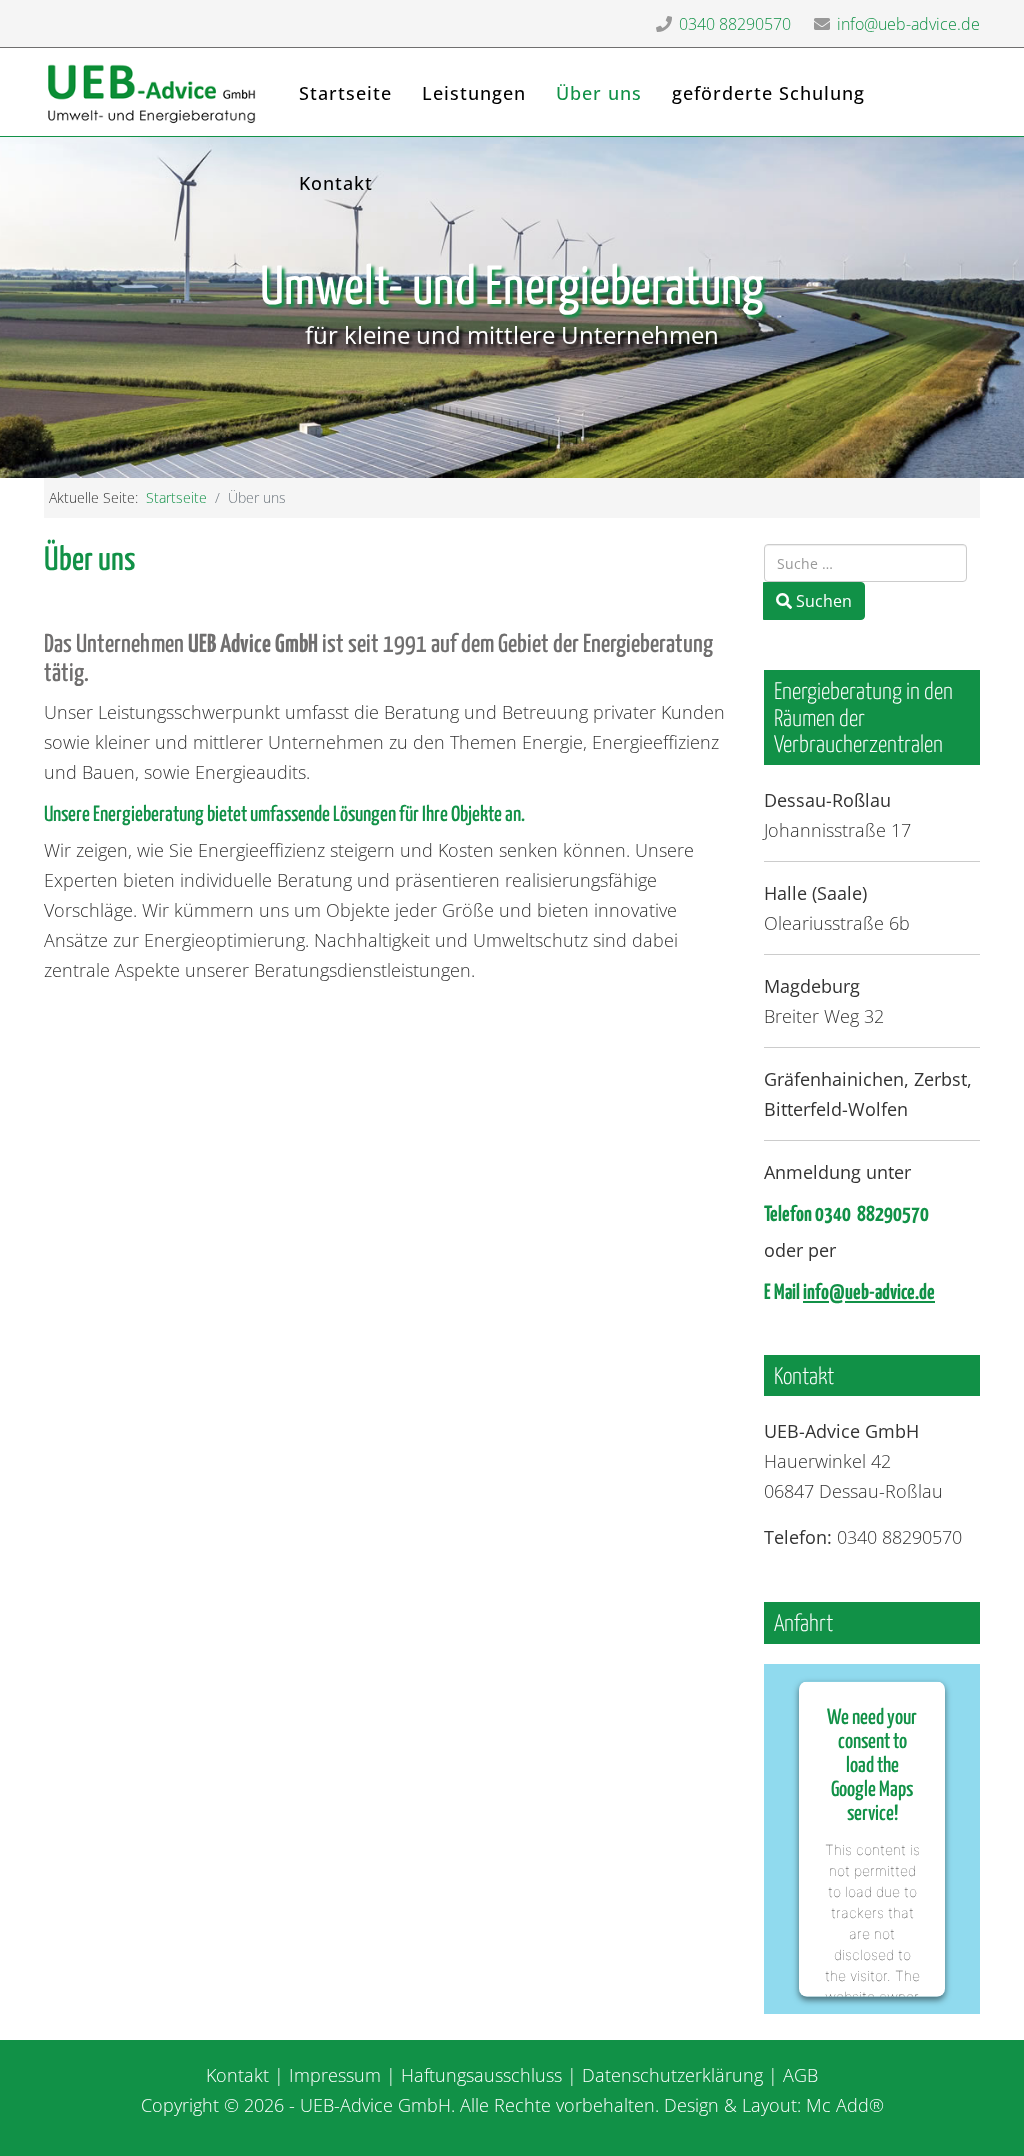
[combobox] (865, 563)
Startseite (345, 93)
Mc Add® (845, 2105)
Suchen (822, 601)
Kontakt (336, 183)
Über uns (599, 93)
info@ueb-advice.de (908, 24)
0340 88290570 (735, 24)
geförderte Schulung (768, 93)
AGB (800, 2075)
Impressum (335, 2075)
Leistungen (474, 93)
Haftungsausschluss (481, 2075)
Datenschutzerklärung (672, 2075)
